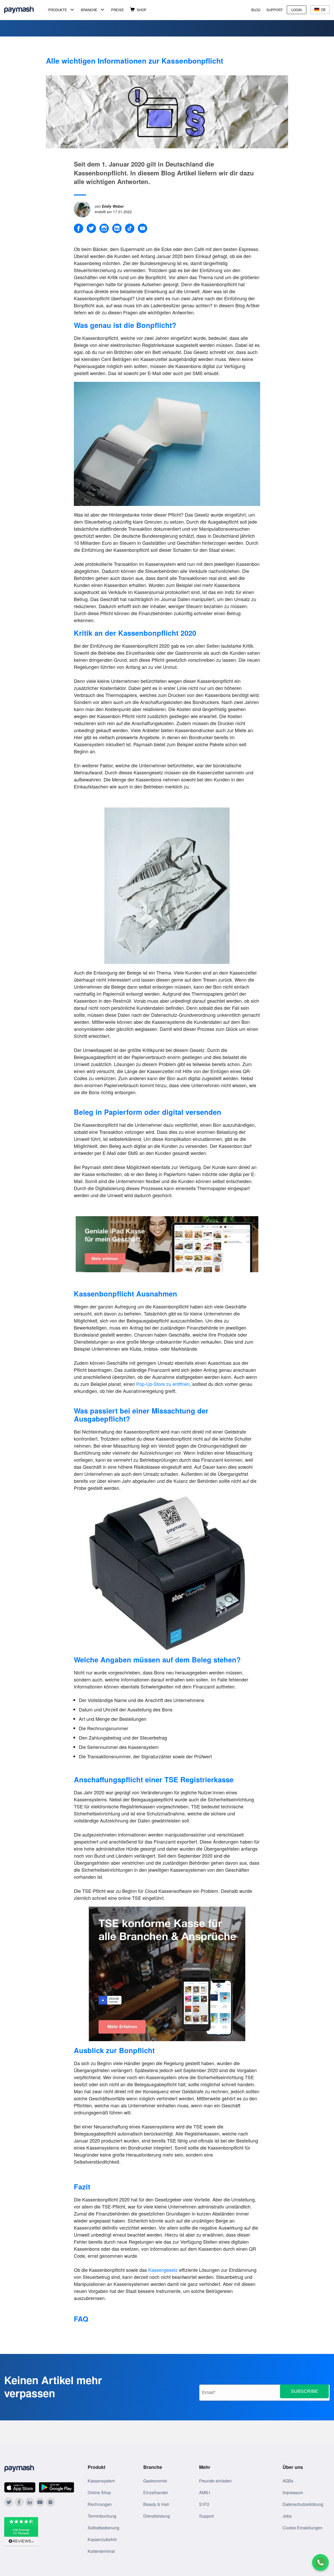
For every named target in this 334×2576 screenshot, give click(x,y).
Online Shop (99, 2492)
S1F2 (204, 2504)
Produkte (58, 10)
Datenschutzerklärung (303, 2504)
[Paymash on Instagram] (50, 2502)
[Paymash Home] (25, 10)
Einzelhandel (156, 2492)
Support (275, 10)
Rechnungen (100, 2504)
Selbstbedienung (103, 2528)
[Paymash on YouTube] (40, 2502)
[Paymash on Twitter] (9, 2502)
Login (297, 10)
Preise (118, 10)
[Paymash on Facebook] (19, 2502)
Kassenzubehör (102, 2539)
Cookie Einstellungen (303, 2528)
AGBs (288, 2481)
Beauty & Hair (156, 2504)
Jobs (287, 2516)
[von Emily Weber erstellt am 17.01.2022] (84, 208)
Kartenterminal (101, 2551)
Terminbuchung (102, 2516)
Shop (142, 10)
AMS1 (205, 2492)
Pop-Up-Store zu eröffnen (163, 1384)
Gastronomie (155, 2481)
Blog (256, 10)
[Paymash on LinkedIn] (30, 2502)
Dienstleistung (157, 2516)
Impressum (293, 2492)
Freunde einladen (215, 2481)
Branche (89, 10)
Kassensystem (101, 2481)
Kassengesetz (163, 2270)
